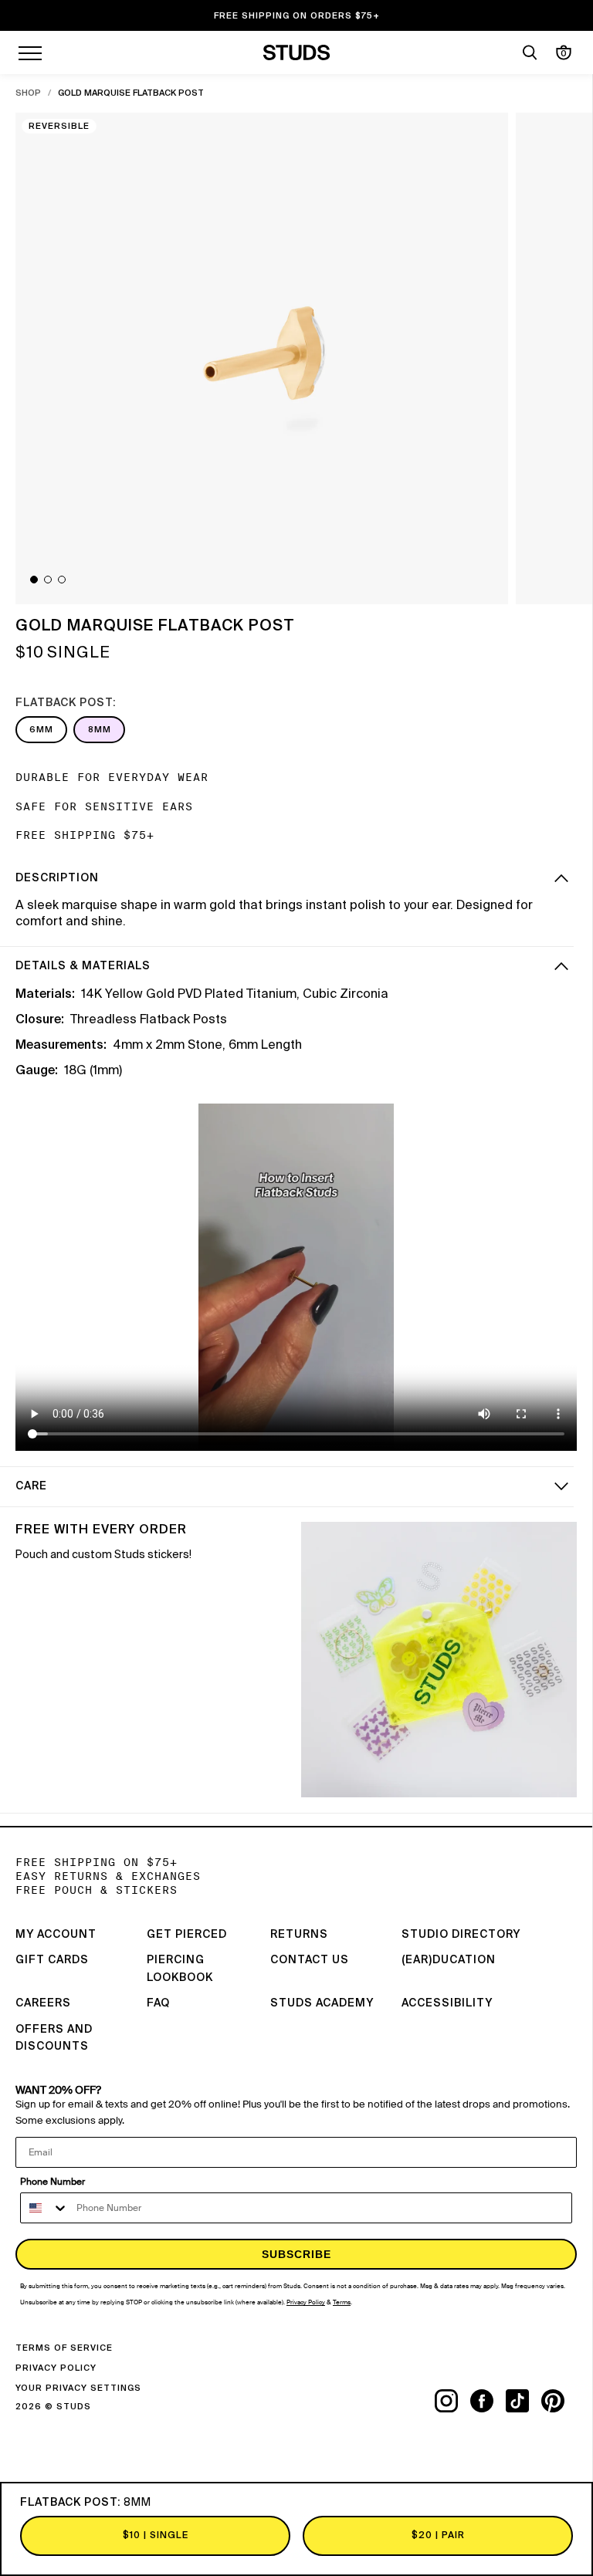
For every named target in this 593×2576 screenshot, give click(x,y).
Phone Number (53, 2182)
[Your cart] (564, 52)
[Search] (530, 52)
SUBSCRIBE (296, 2254)
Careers (43, 2003)
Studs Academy (322, 2003)
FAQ (158, 2003)
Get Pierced (187, 1935)
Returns (299, 1935)
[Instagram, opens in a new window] (452, 2401)
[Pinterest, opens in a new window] (559, 2401)
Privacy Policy (56, 2368)
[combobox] (45, 2208)
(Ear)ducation (449, 1960)
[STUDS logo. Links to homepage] (297, 52)
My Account (56, 1935)
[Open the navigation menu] (30, 52)
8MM (100, 730)
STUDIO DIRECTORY (461, 1935)
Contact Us (310, 1960)
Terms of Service (64, 2348)
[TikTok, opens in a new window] (524, 2401)
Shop (28, 93)
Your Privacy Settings (78, 2388)
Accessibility (447, 2003)
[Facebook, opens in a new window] (488, 2401)
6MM (41, 730)
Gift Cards (52, 1960)
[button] (34, 580)
